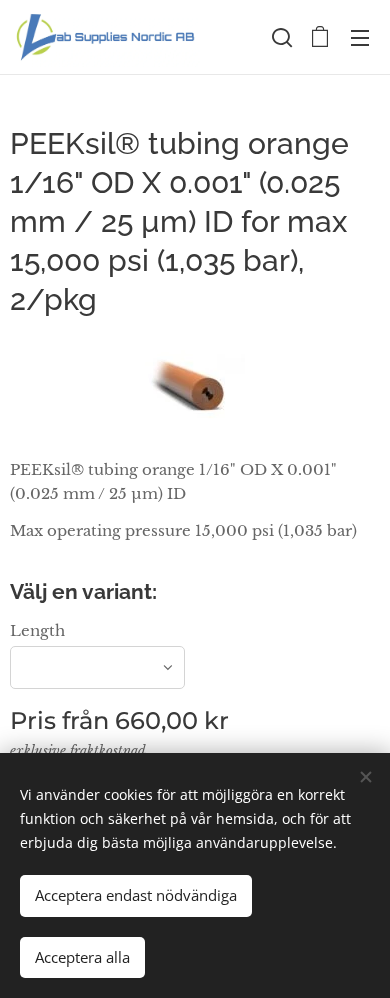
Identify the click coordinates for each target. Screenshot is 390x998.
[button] (280, 37)
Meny (360, 37)
